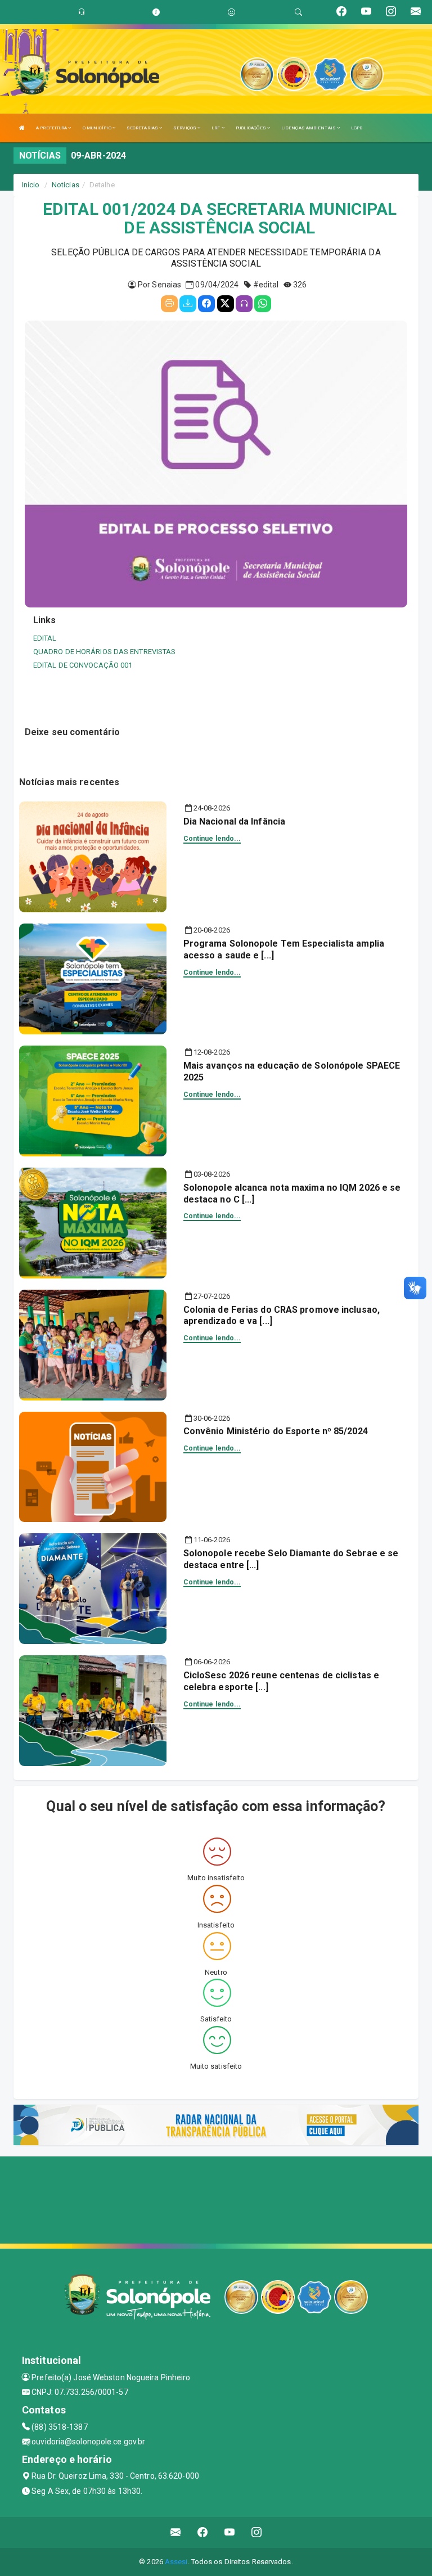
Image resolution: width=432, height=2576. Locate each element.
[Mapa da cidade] (216, 2199)
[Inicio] (22, 128)
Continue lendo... (212, 839)
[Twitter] (226, 304)
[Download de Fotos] (188, 304)
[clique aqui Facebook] (203, 2532)
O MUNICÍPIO (98, 128)
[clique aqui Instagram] (257, 2532)
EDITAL (45, 638)
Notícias (66, 185)
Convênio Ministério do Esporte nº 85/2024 (276, 1431)
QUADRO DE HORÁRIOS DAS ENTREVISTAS (104, 652)
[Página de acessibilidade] (231, 12)
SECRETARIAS (143, 128)
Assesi (176, 2562)
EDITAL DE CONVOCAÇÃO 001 (83, 665)
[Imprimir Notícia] (169, 304)
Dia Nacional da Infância (234, 821)
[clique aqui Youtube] (230, 2532)
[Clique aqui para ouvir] (244, 304)
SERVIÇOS (185, 128)
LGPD (357, 128)
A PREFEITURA (52, 128)
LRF (216, 128)
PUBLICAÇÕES (251, 128)
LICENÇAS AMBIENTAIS (309, 128)
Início (31, 185)
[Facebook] (206, 304)
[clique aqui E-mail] (176, 2532)
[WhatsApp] (263, 304)
